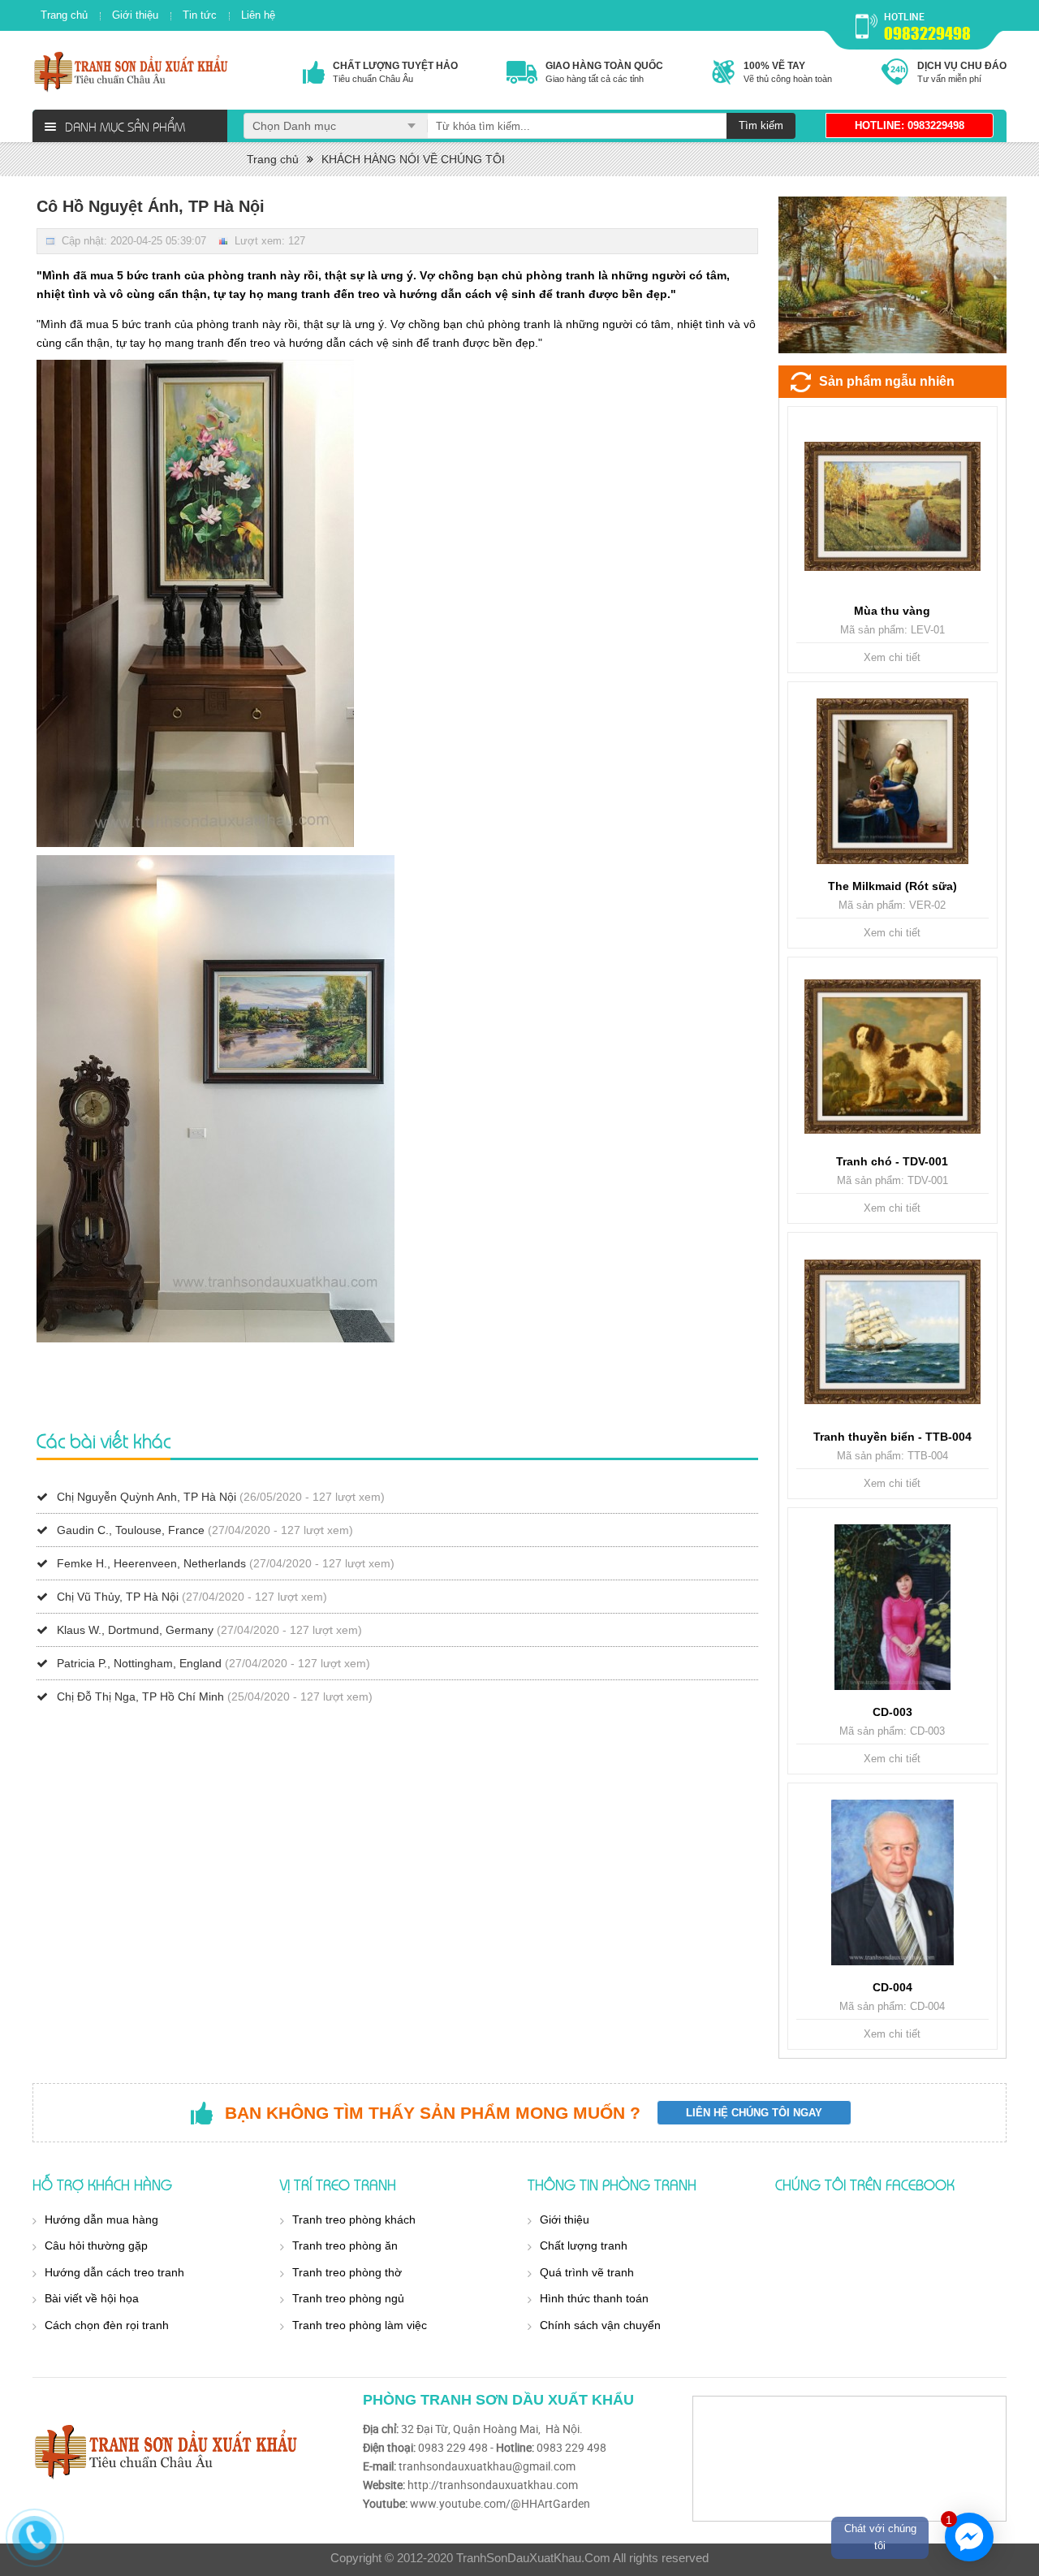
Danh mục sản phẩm (125, 126)
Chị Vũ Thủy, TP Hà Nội (118, 1597)
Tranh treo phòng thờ (347, 2272)
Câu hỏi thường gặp (96, 2245)
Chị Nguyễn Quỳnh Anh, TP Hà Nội (147, 1497)
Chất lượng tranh (584, 2245)
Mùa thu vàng (892, 611)
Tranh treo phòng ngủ (348, 2298)
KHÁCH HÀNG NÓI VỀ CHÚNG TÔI (413, 159)
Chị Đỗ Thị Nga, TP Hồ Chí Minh (140, 1696)
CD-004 (892, 1987)
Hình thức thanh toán (594, 2298)
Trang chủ (64, 15)
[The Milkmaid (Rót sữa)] (892, 781)
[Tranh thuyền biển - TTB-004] (892, 1332)
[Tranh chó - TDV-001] (892, 1057)
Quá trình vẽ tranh (587, 2272)
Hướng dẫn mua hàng (101, 2219)
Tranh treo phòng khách (354, 2219)
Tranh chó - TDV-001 (892, 1161)
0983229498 (927, 33)
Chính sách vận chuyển (600, 2325)
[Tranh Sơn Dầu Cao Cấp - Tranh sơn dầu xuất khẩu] (132, 71)
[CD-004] (892, 1882)
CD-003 (892, 1712)
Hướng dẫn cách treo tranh (114, 2272)
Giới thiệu (135, 15)
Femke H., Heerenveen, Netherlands (151, 1563)
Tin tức (200, 15)
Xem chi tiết (892, 657)
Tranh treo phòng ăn (345, 2245)
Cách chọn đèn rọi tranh (107, 2325)
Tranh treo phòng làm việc (360, 2325)
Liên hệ (258, 15)
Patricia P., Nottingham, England (139, 1663)
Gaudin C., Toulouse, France (131, 1530)
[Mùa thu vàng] (892, 506)
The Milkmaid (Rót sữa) (892, 886)
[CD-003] (892, 1607)
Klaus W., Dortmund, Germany (135, 1630)
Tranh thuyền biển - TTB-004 (892, 1437)
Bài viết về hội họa (92, 2298)
